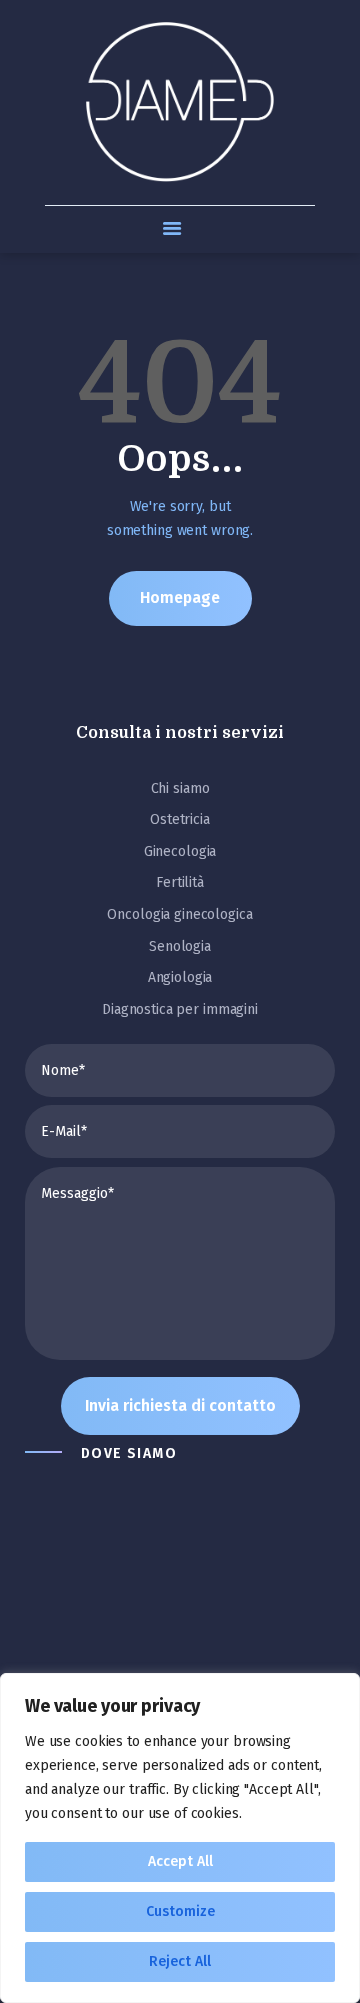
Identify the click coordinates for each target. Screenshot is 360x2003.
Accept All (180, 1861)
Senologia (180, 946)
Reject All (180, 1961)
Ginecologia (180, 851)
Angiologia (180, 977)
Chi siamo (180, 788)
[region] (180, 1838)
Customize (180, 1911)
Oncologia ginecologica (179, 914)
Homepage (180, 597)
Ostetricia (180, 819)
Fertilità (180, 882)
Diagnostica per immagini (180, 1009)
